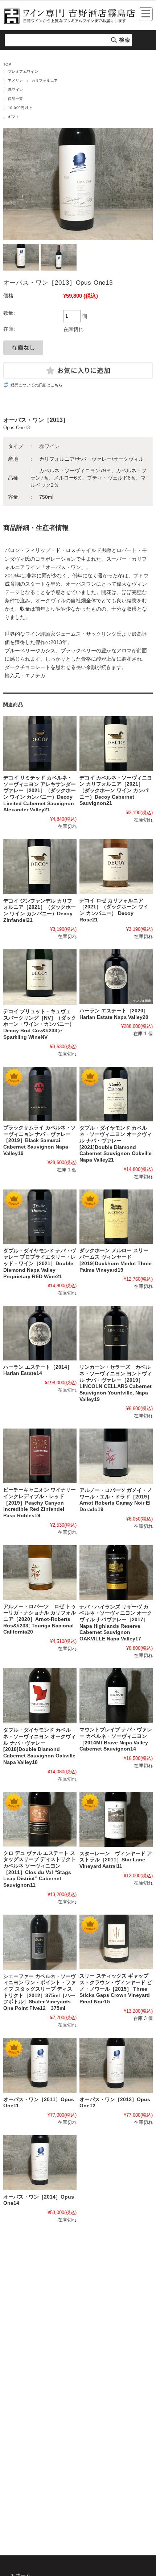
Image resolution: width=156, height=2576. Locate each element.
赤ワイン (16, 90)
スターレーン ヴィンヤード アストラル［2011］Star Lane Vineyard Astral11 (116, 1860)
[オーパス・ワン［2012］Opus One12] (116, 2065)
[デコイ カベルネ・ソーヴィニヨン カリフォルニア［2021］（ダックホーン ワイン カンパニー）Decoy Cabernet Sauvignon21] (116, 743)
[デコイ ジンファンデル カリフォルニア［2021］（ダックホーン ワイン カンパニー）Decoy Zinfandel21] (40, 867)
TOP (7, 64)
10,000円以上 (20, 108)
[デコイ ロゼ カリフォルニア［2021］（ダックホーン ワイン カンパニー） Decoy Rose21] (116, 867)
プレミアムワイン (23, 72)
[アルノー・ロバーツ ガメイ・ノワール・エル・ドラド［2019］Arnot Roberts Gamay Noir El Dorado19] (116, 1456)
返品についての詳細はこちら (36, 385)
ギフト (14, 117)
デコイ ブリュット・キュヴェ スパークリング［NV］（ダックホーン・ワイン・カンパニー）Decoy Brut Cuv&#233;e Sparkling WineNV (40, 1024)
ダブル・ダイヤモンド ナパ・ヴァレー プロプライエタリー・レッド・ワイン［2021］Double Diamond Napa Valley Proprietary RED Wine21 (40, 1264)
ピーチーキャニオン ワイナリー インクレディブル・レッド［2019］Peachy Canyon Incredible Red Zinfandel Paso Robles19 (42, 1503)
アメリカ (16, 81)
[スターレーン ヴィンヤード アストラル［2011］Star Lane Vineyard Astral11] (116, 1819)
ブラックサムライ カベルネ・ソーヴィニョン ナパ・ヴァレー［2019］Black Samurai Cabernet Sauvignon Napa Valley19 (40, 1141)
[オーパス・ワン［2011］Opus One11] (40, 2065)
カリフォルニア (45, 81)
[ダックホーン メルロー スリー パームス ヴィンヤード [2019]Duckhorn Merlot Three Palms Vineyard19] (116, 1217)
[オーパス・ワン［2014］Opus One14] (40, 2163)
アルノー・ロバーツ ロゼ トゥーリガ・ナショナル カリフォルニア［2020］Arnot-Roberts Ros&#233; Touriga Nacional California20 (40, 1619)
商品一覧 (16, 99)
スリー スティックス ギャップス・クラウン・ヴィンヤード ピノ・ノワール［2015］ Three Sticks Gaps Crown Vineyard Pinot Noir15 (116, 1989)
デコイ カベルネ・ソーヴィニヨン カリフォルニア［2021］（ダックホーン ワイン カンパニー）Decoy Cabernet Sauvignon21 (116, 791)
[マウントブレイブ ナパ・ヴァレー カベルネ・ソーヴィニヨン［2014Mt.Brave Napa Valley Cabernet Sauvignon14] (116, 1696)
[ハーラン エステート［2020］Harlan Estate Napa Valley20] (116, 977)
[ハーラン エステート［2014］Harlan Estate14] (40, 1333)
